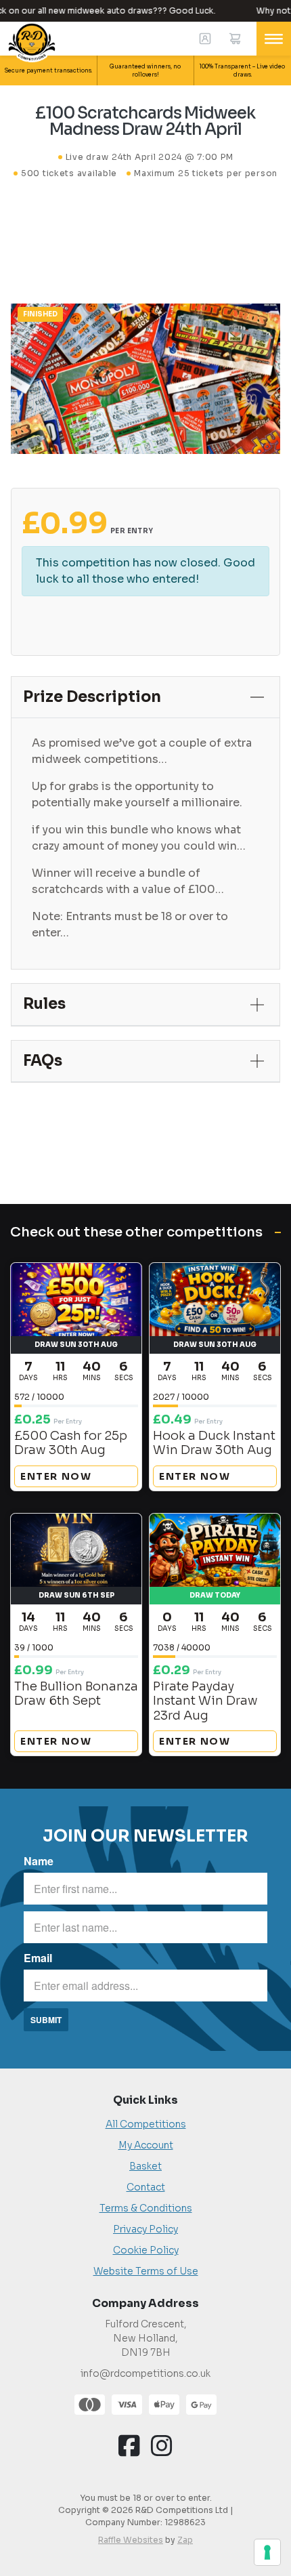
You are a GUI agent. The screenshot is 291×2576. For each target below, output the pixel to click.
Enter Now (56, 1476)
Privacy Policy (145, 2229)
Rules (44, 1004)
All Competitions (146, 2124)
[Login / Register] (205, 39)
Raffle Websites (131, 2540)
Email (38, 1958)
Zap (185, 2540)
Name (39, 1861)
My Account (146, 2145)
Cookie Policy (146, 2250)
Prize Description (92, 697)
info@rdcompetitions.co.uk (145, 2373)
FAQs (43, 1061)
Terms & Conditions (146, 2208)
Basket (145, 2166)
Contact (146, 2187)
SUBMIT (46, 2020)
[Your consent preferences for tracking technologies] (267, 2552)
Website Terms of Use (146, 2271)
